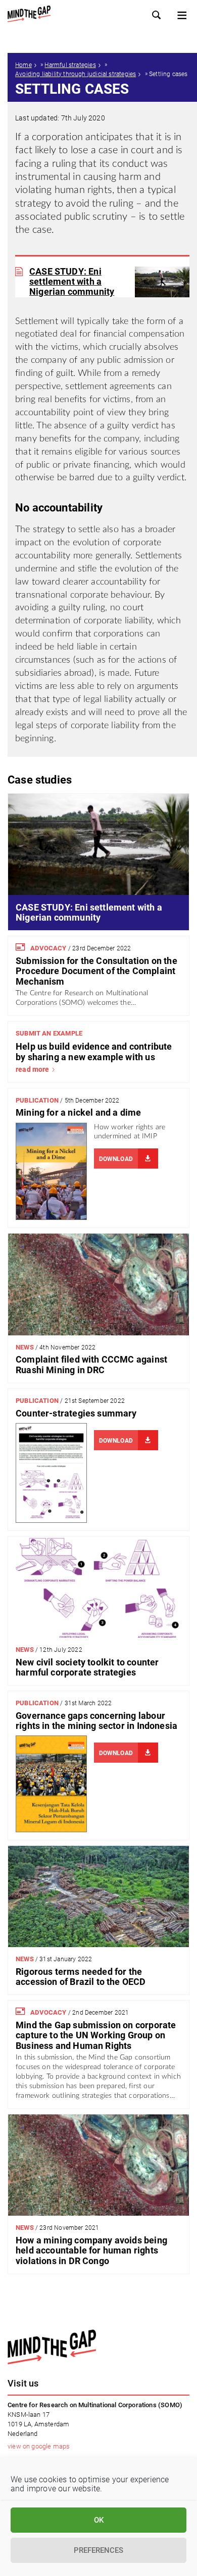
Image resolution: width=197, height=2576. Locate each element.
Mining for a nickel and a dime (78, 1112)
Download (116, 1159)
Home (23, 65)
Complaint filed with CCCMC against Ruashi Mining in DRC (91, 1364)
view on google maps (39, 2446)
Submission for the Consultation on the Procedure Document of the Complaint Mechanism (96, 971)
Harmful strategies (70, 65)
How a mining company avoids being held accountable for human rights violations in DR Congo (91, 2250)
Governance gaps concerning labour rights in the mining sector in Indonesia (96, 1721)
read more (33, 1069)
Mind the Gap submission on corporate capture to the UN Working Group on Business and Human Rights (96, 2035)
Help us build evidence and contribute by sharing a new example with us (94, 1051)
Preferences (98, 2550)
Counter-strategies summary (76, 1413)
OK (99, 2520)
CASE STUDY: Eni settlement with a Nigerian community (72, 282)
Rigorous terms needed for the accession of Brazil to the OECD (81, 1977)
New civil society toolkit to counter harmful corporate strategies (87, 1667)
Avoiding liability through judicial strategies (76, 74)
